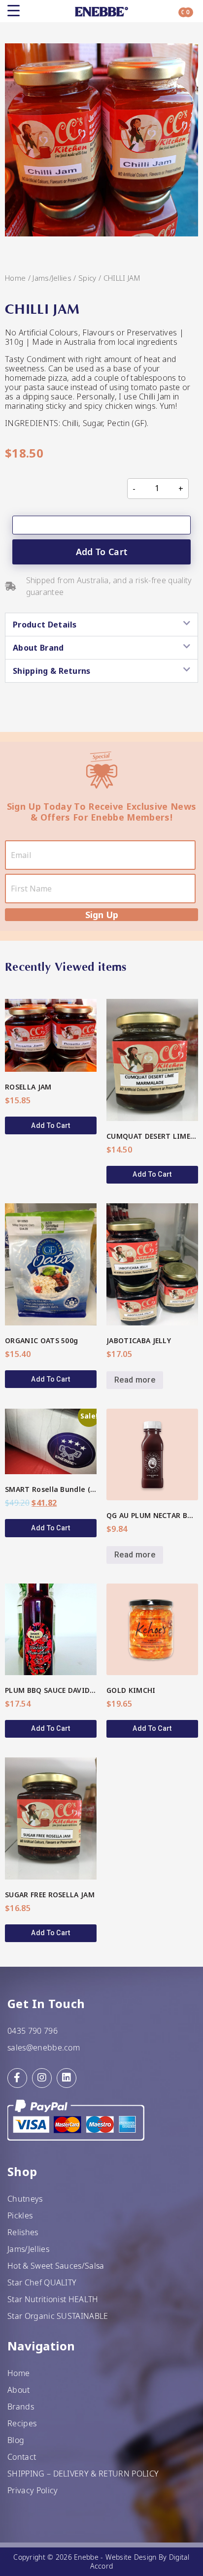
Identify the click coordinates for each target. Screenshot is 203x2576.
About (19, 2390)
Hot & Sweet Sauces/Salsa (56, 2266)
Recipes (22, 2423)
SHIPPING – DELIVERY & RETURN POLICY (83, 2474)
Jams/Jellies (52, 278)
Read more (135, 1380)
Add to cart (102, 552)
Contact (22, 2457)
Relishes (23, 2232)
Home (15, 278)
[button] (101, 625)
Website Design (131, 2557)
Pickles (20, 2215)
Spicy (87, 278)
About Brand (38, 648)
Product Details (45, 625)
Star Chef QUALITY (42, 2282)
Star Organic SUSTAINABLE (58, 2316)
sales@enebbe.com (44, 2048)
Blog (16, 2440)
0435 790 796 (33, 2031)
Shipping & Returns (52, 671)
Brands (21, 2407)
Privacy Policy (33, 2490)
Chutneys (25, 2199)
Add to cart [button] (51, 1125)
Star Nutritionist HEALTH (53, 2299)
